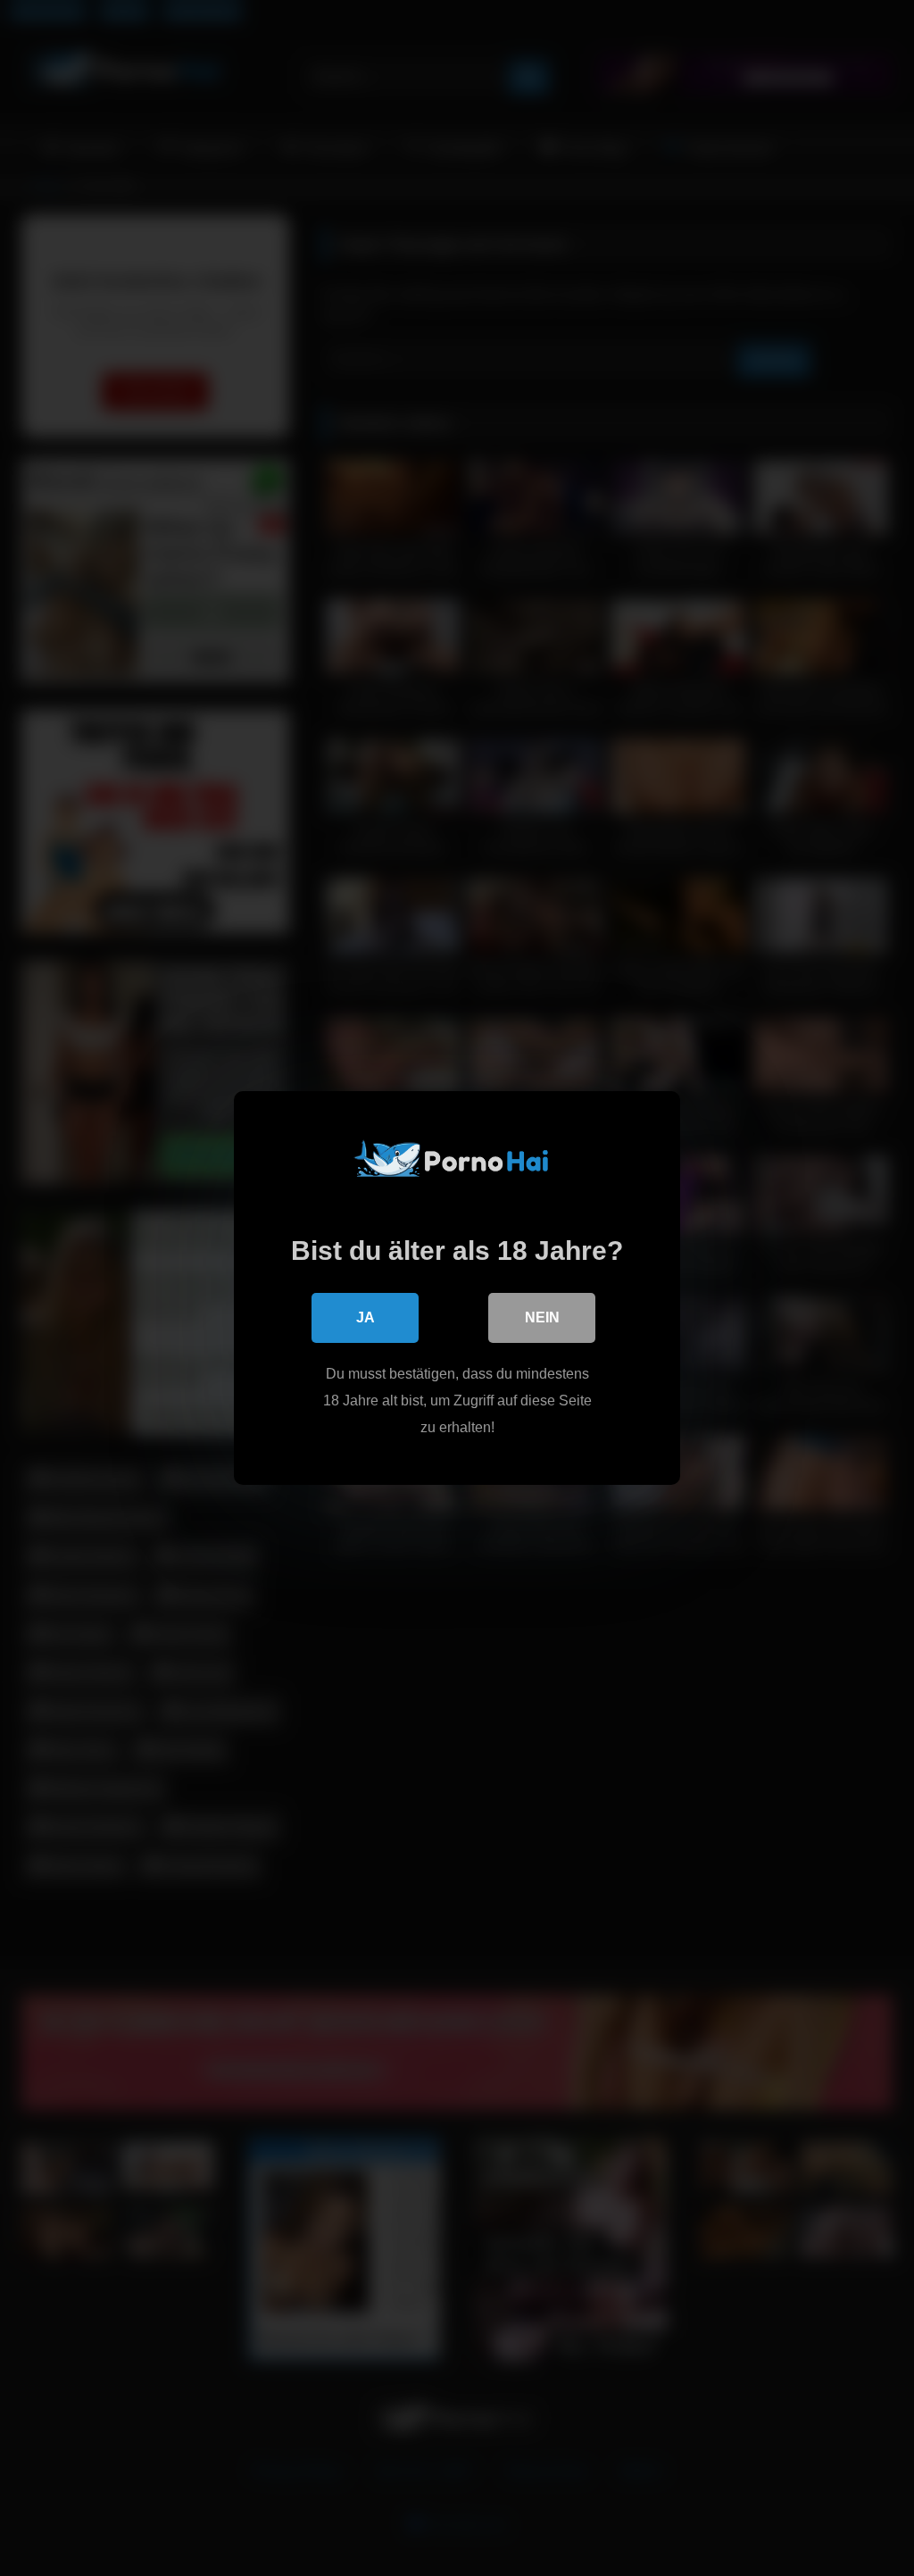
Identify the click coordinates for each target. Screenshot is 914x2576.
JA (366, 1317)
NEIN (542, 1317)
